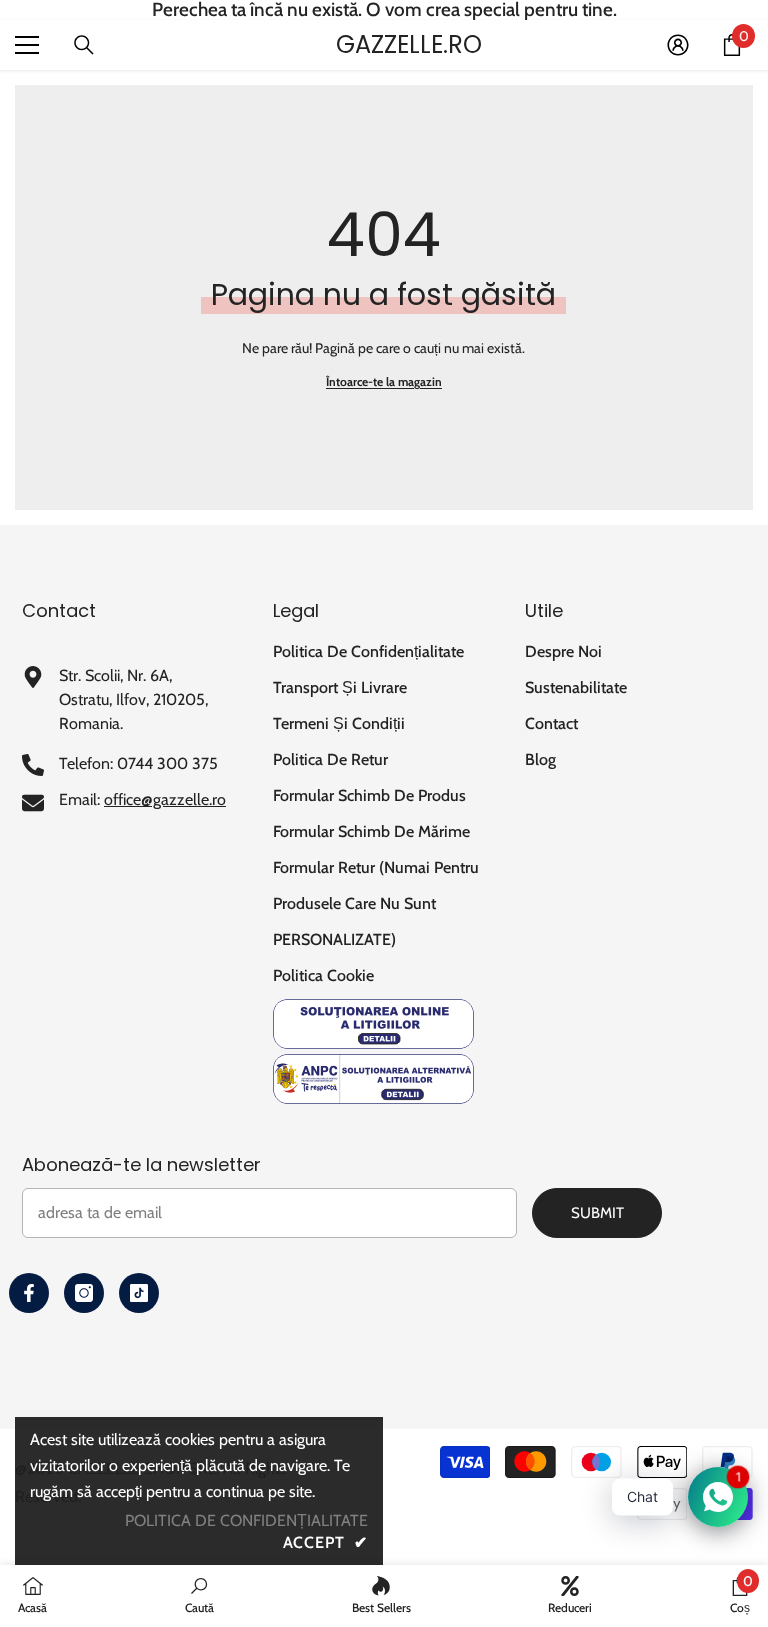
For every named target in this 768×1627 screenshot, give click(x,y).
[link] (199, 1595)
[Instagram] (84, 1293)
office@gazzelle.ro (165, 799)
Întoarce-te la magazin (384, 381)
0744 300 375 (167, 763)
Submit (597, 1213)
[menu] (27, 45)
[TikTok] (139, 1293)
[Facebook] (29, 1293)
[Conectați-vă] (678, 45)
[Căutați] (84, 45)
